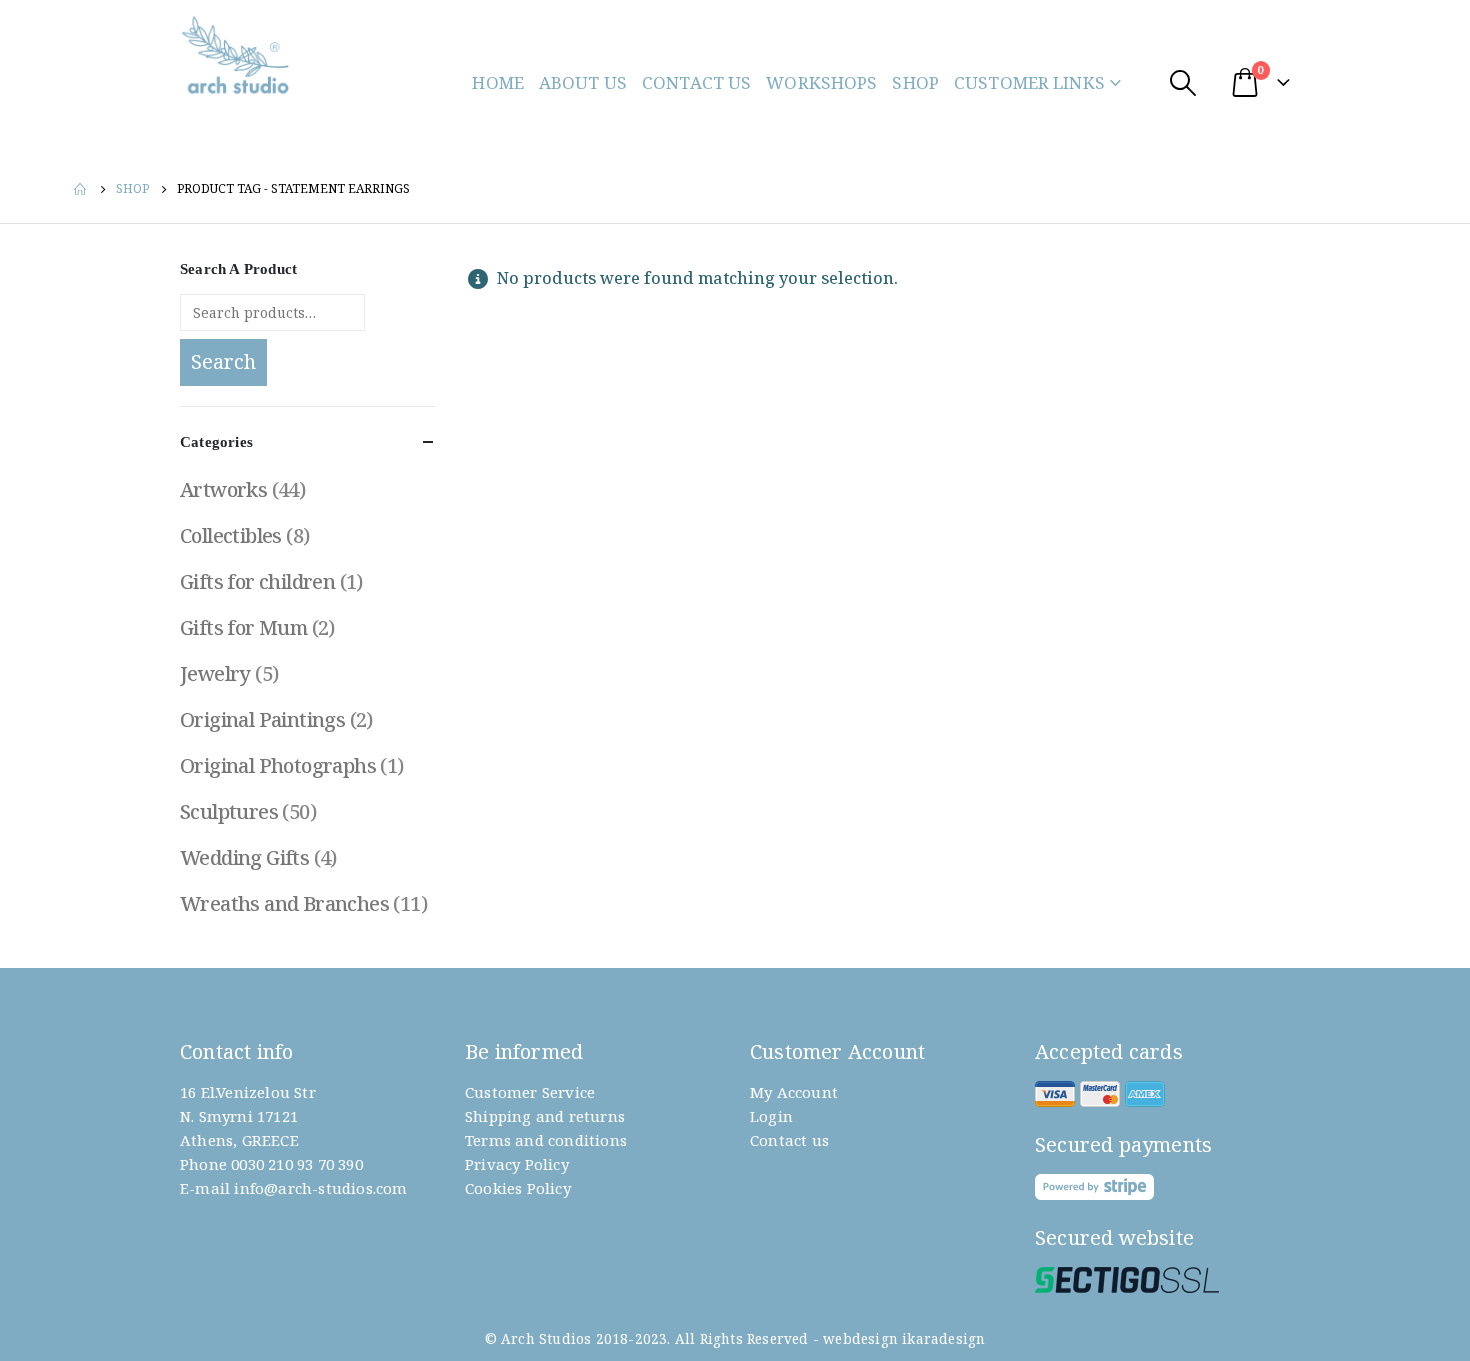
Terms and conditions (546, 1140)
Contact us (789, 1140)
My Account (794, 1092)
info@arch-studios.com (320, 1188)
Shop (915, 82)
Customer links (1029, 82)
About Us (583, 82)
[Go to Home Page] (81, 189)
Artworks (223, 489)
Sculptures (229, 811)
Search (223, 361)
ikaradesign (943, 1339)
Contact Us (696, 82)
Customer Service (530, 1092)
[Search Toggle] (1182, 82)
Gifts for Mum (243, 627)
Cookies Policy (518, 1188)
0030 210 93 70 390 (297, 1164)
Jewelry (215, 673)
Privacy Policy (517, 1164)
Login (771, 1116)
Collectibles (231, 535)
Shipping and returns (545, 1116)
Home (498, 82)
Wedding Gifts (244, 857)
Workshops (821, 82)
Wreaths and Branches (284, 903)
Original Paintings (262, 719)
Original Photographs (278, 765)
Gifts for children (257, 581)
